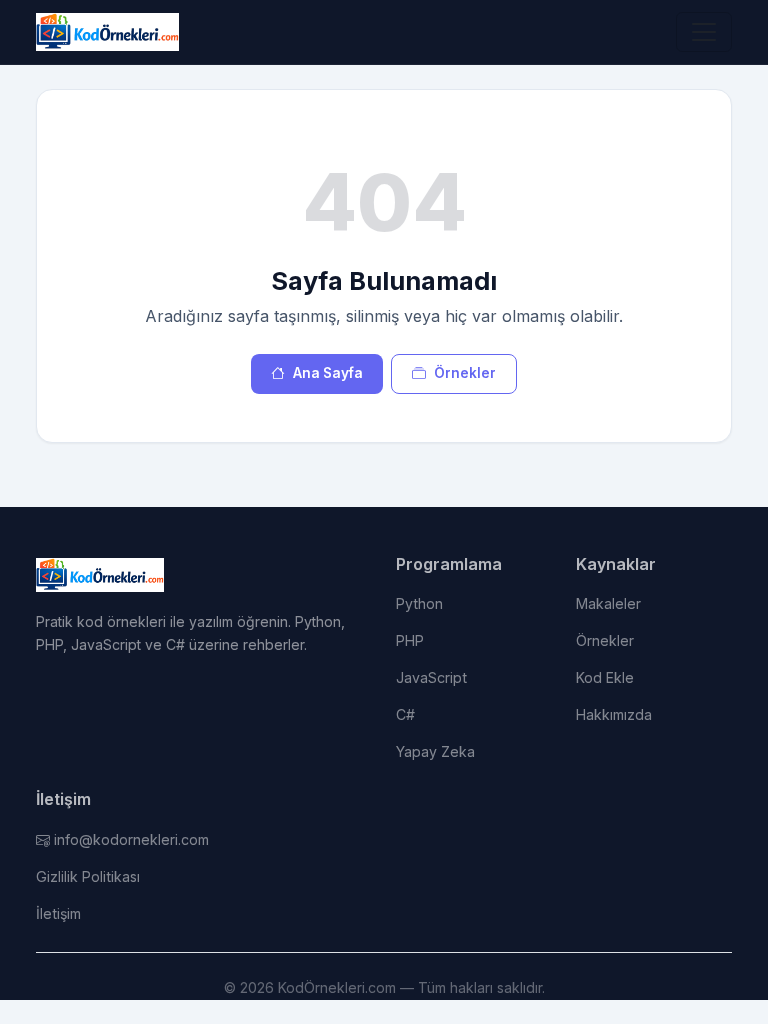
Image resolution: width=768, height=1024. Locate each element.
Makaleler (608, 603)
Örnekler (465, 373)
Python (419, 603)
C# (405, 714)
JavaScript (431, 677)
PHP (410, 640)
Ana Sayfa (328, 373)
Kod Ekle (605, 677)
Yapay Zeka (435, 751)
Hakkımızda (614, 714)
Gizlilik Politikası (88, 876)
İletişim (58, 913)
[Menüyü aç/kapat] (704, 32)
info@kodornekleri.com (131, 839)
